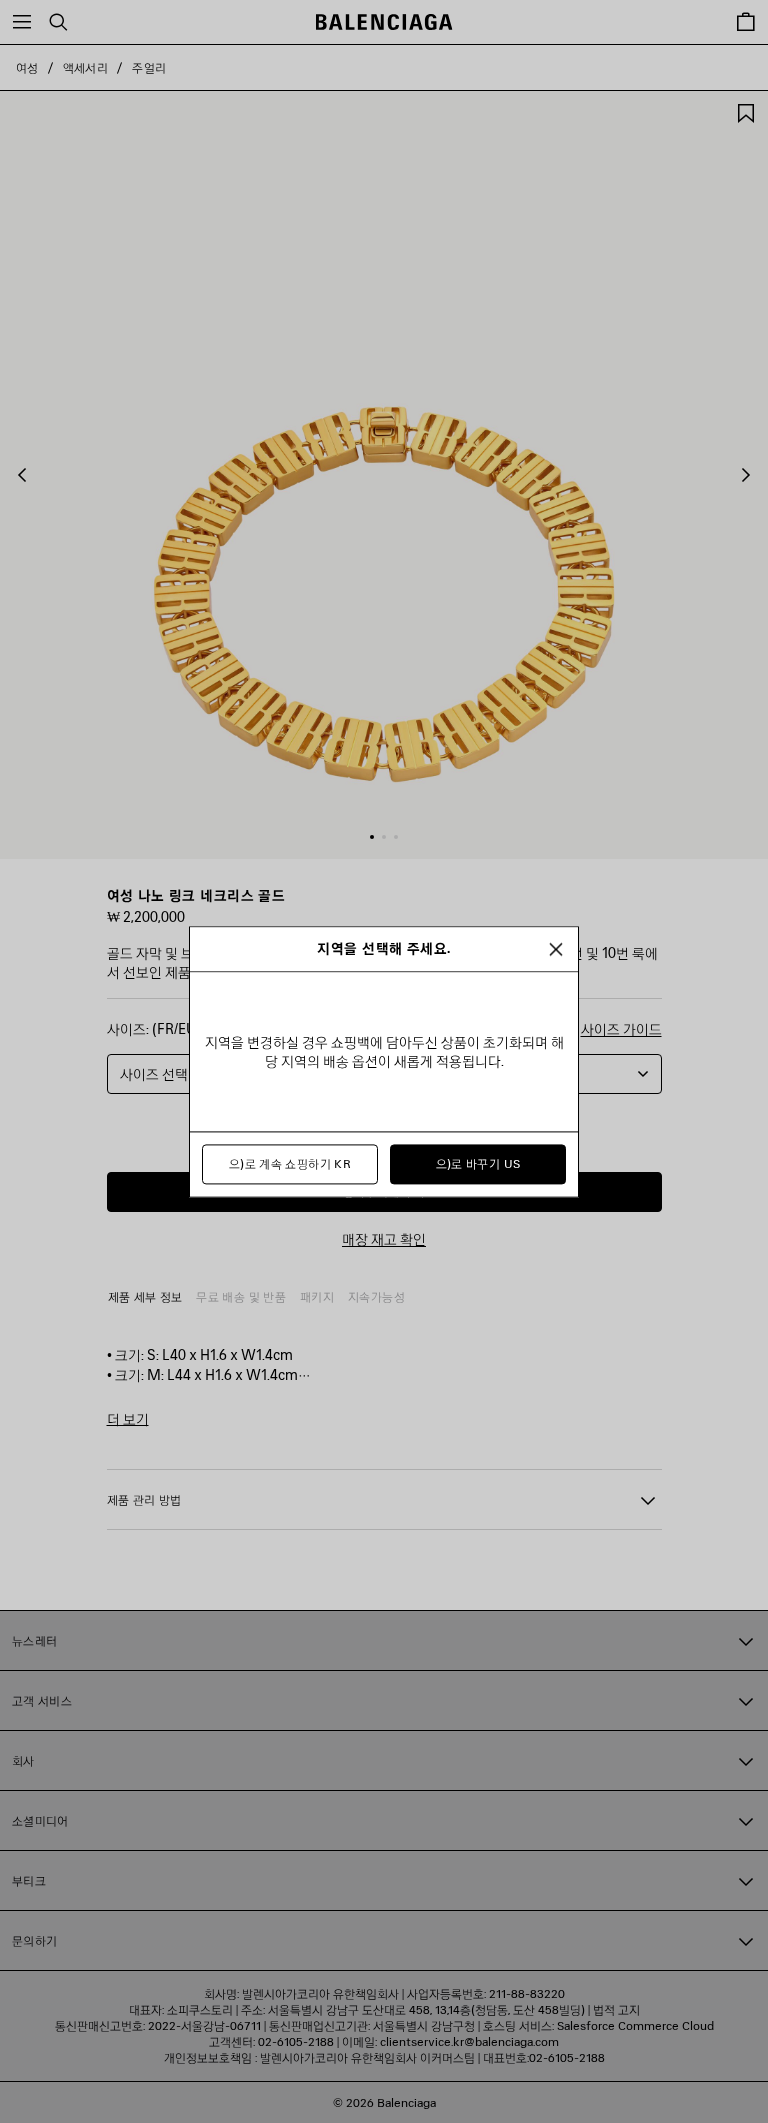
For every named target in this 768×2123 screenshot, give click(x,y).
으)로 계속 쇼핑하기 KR (290, 1163)
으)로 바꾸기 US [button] (478, 1163)
